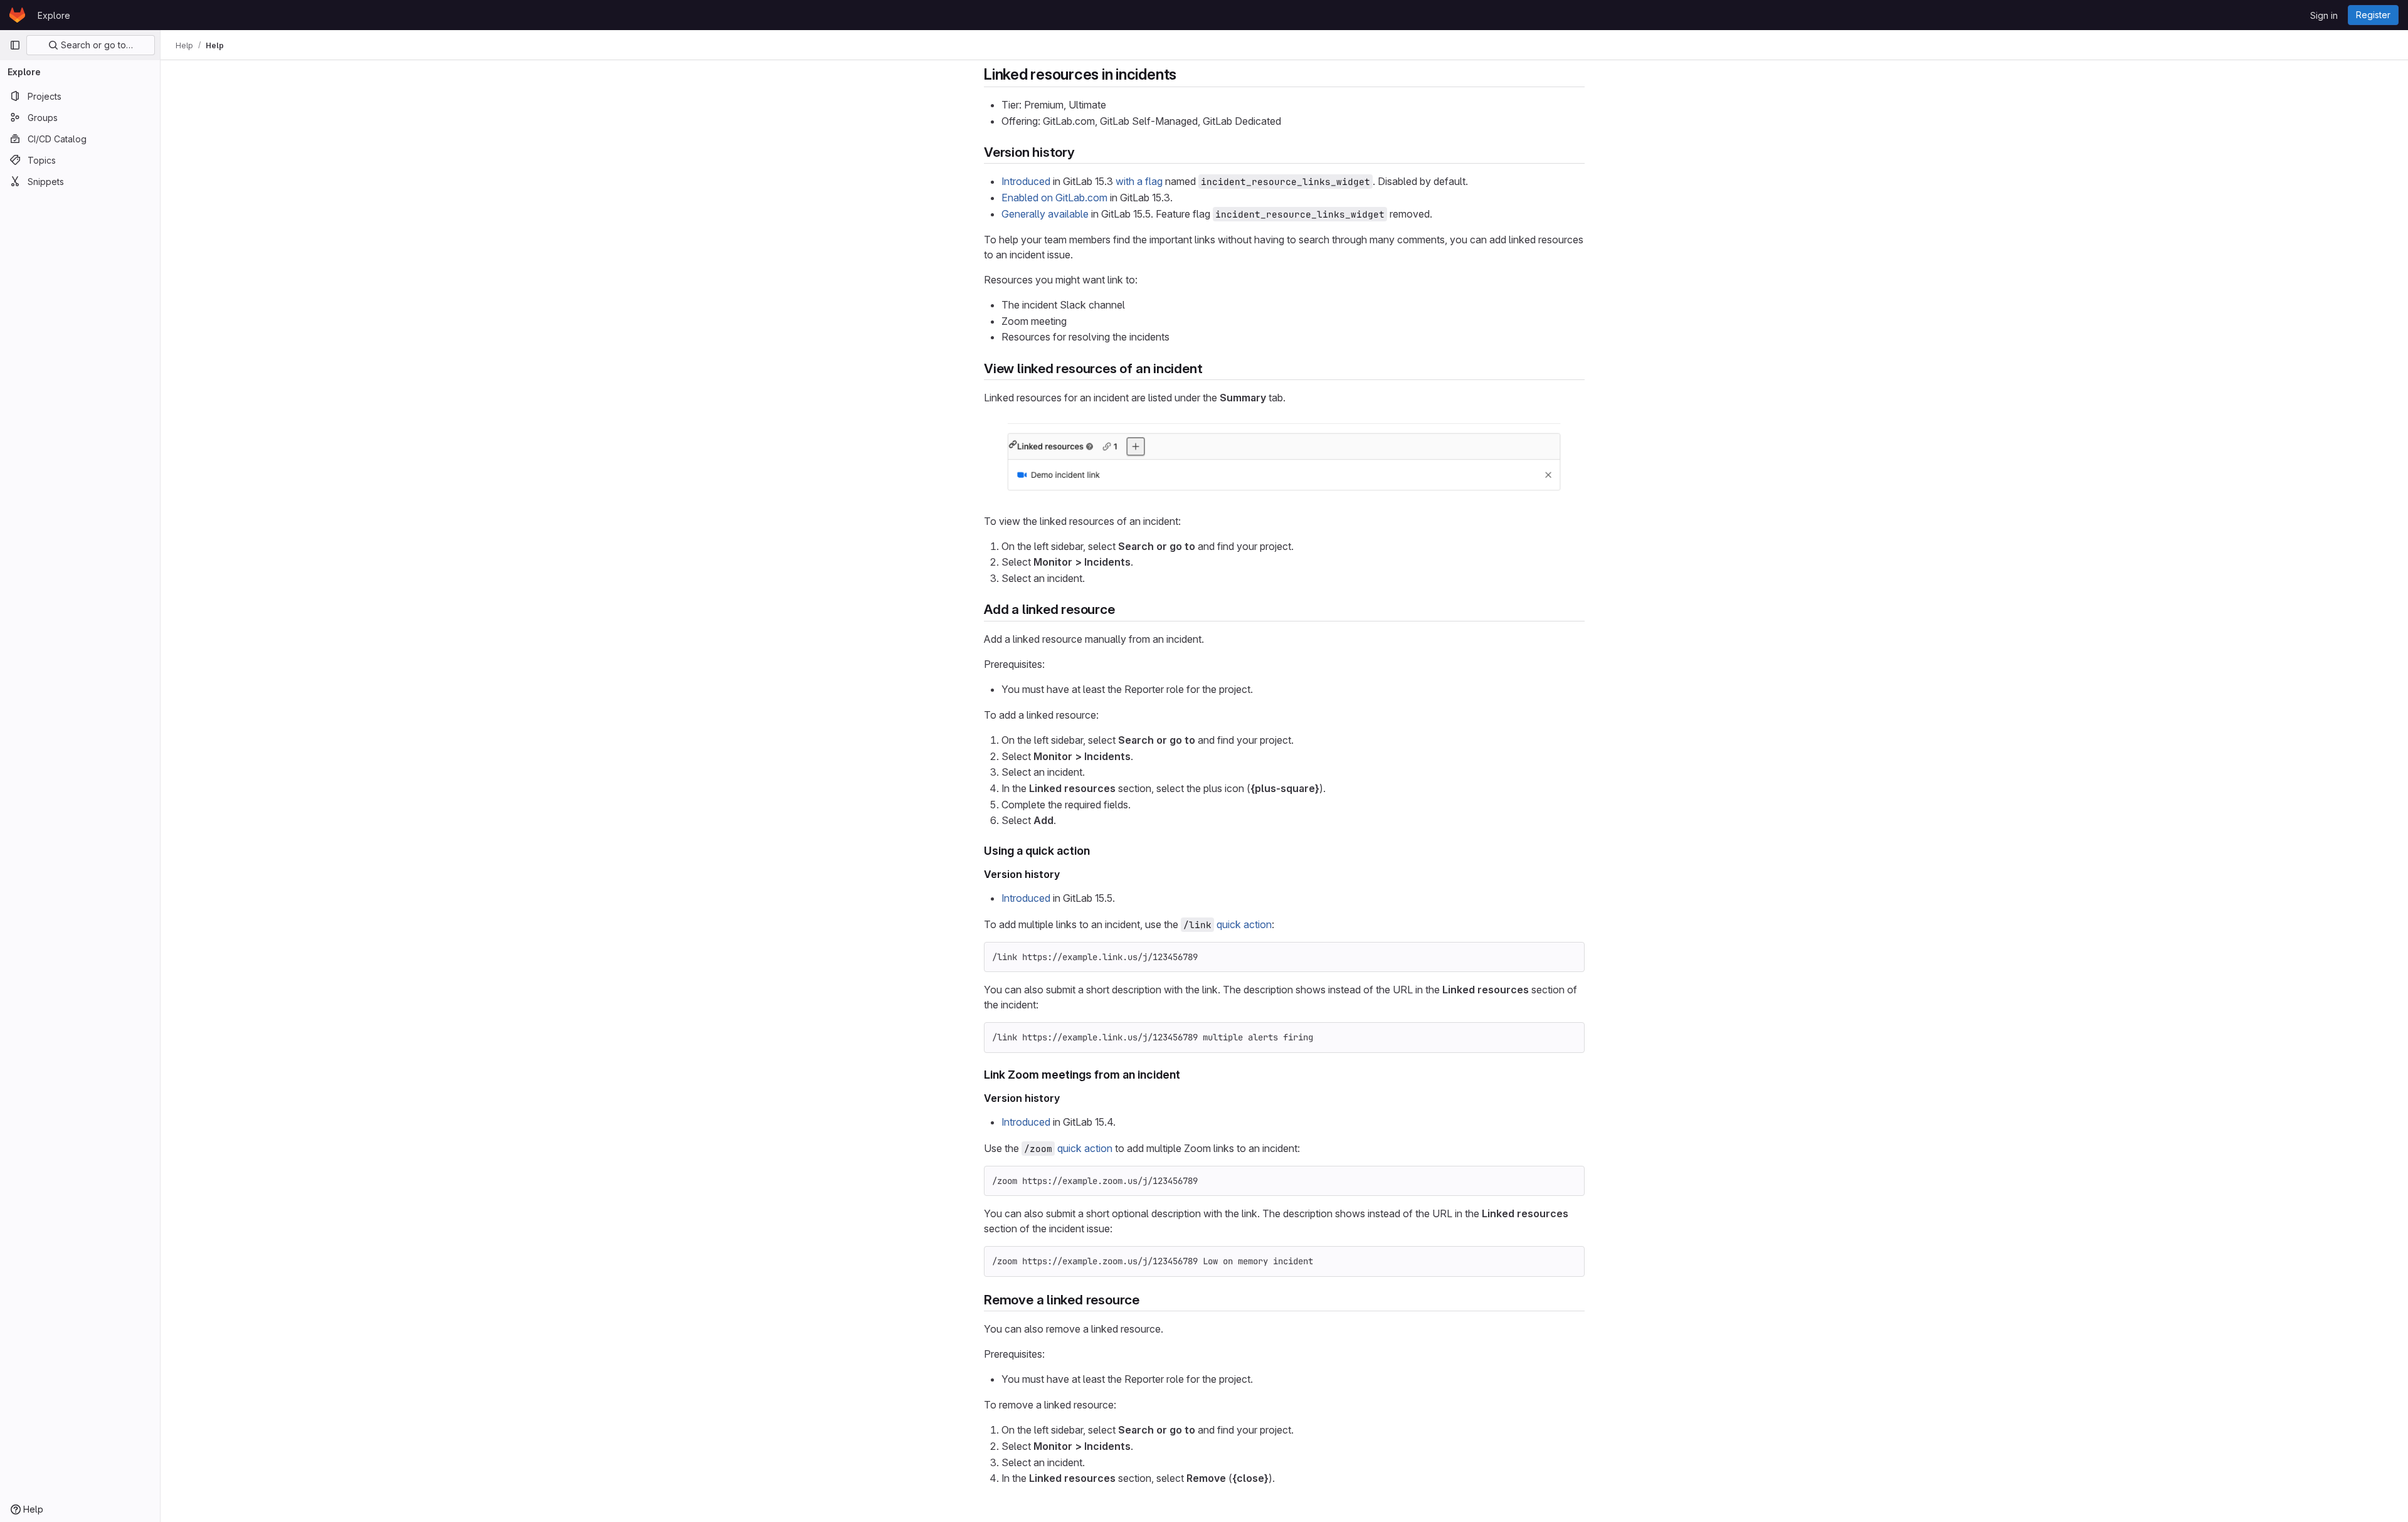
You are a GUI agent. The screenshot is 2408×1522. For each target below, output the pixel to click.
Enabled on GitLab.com (1054, 198)
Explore (54, 15)
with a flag (1139, 181)
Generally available (1045, 214)
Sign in (2324, 15)
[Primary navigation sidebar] (15, 45)
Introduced (1026, 181)
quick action (1244, 924)
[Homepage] (17, 15)
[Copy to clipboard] (1570, 957)
